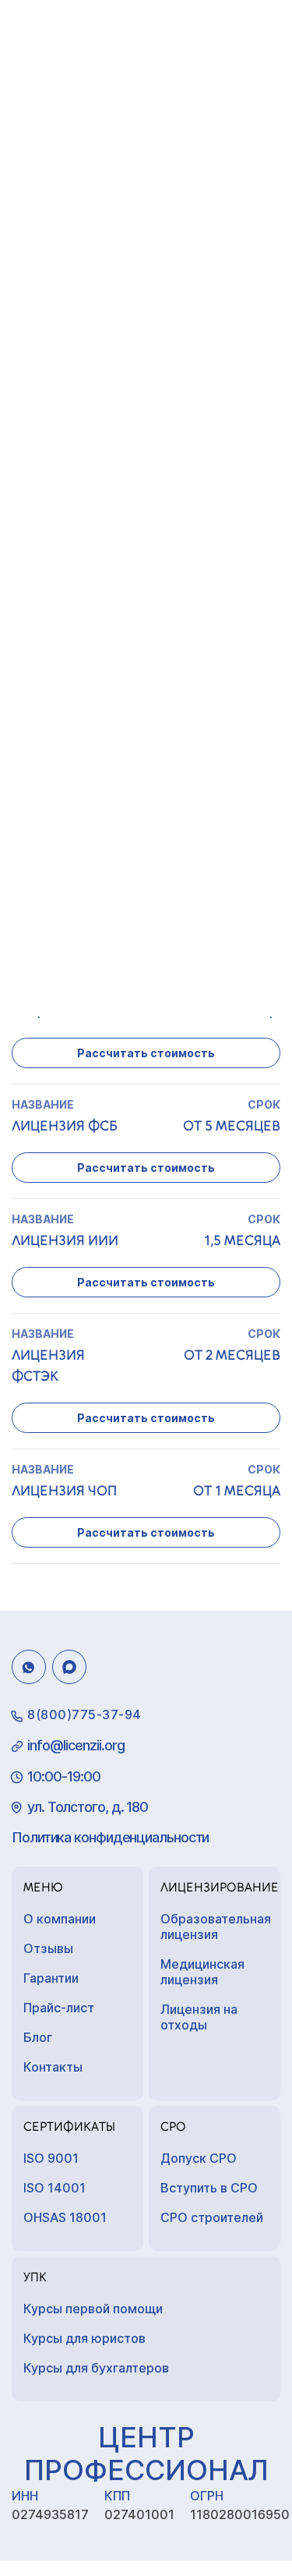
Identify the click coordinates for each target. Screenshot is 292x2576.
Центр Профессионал (146, 2454)
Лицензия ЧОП (64, 1491)
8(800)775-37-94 (84, 1714)
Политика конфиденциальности (110, 1837)
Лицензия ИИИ (65, 1240)
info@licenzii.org (76, 1745)
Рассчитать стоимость (146, 1053)
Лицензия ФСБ (65, 1126)
